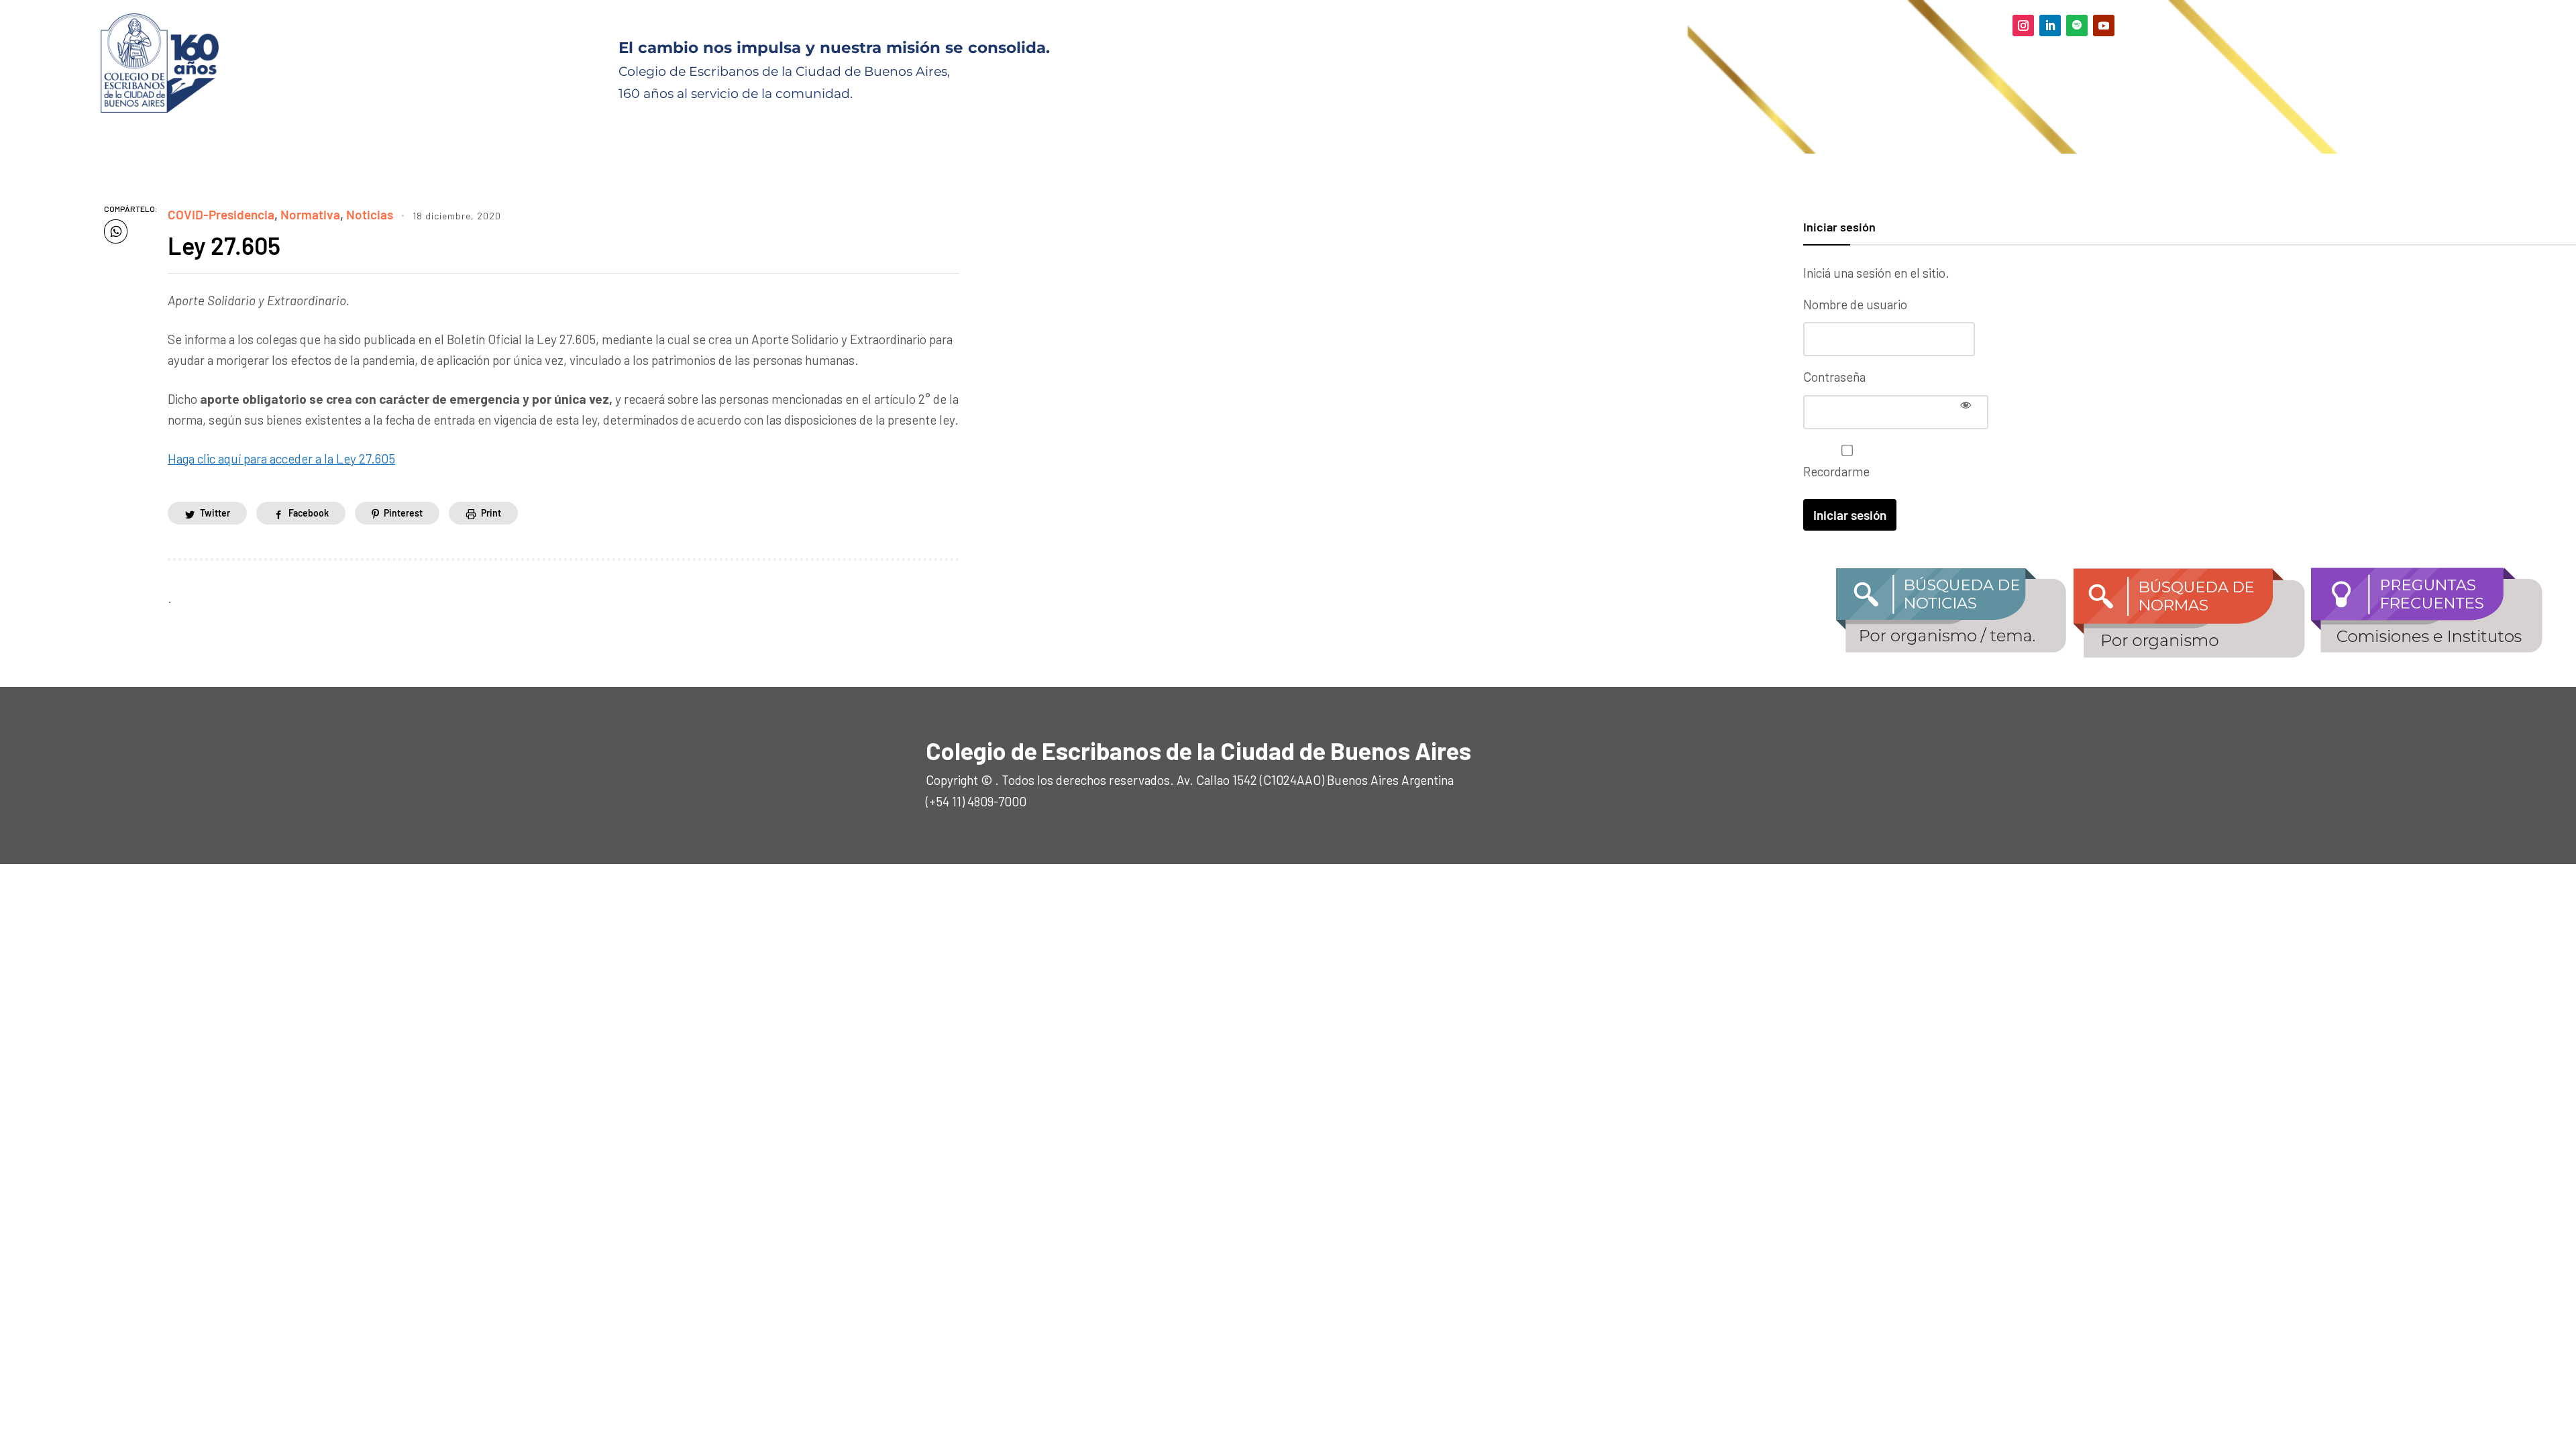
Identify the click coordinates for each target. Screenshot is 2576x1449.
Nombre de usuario (1855, 304)
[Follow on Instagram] (2023, 25)
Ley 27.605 (224, 245)
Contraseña (1834, 377)
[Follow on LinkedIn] (2050, 25)
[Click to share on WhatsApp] (116, 231)
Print (491, 513)
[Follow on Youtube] (2104, 25)
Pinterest (403, 513)
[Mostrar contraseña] (1966, 405)
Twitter (215, 513)
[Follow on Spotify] (2077, 25)
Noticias (370, 214)
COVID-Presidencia (221, 214)
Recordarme (1836, 471)
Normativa (310, 214)
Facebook (309, 513)
